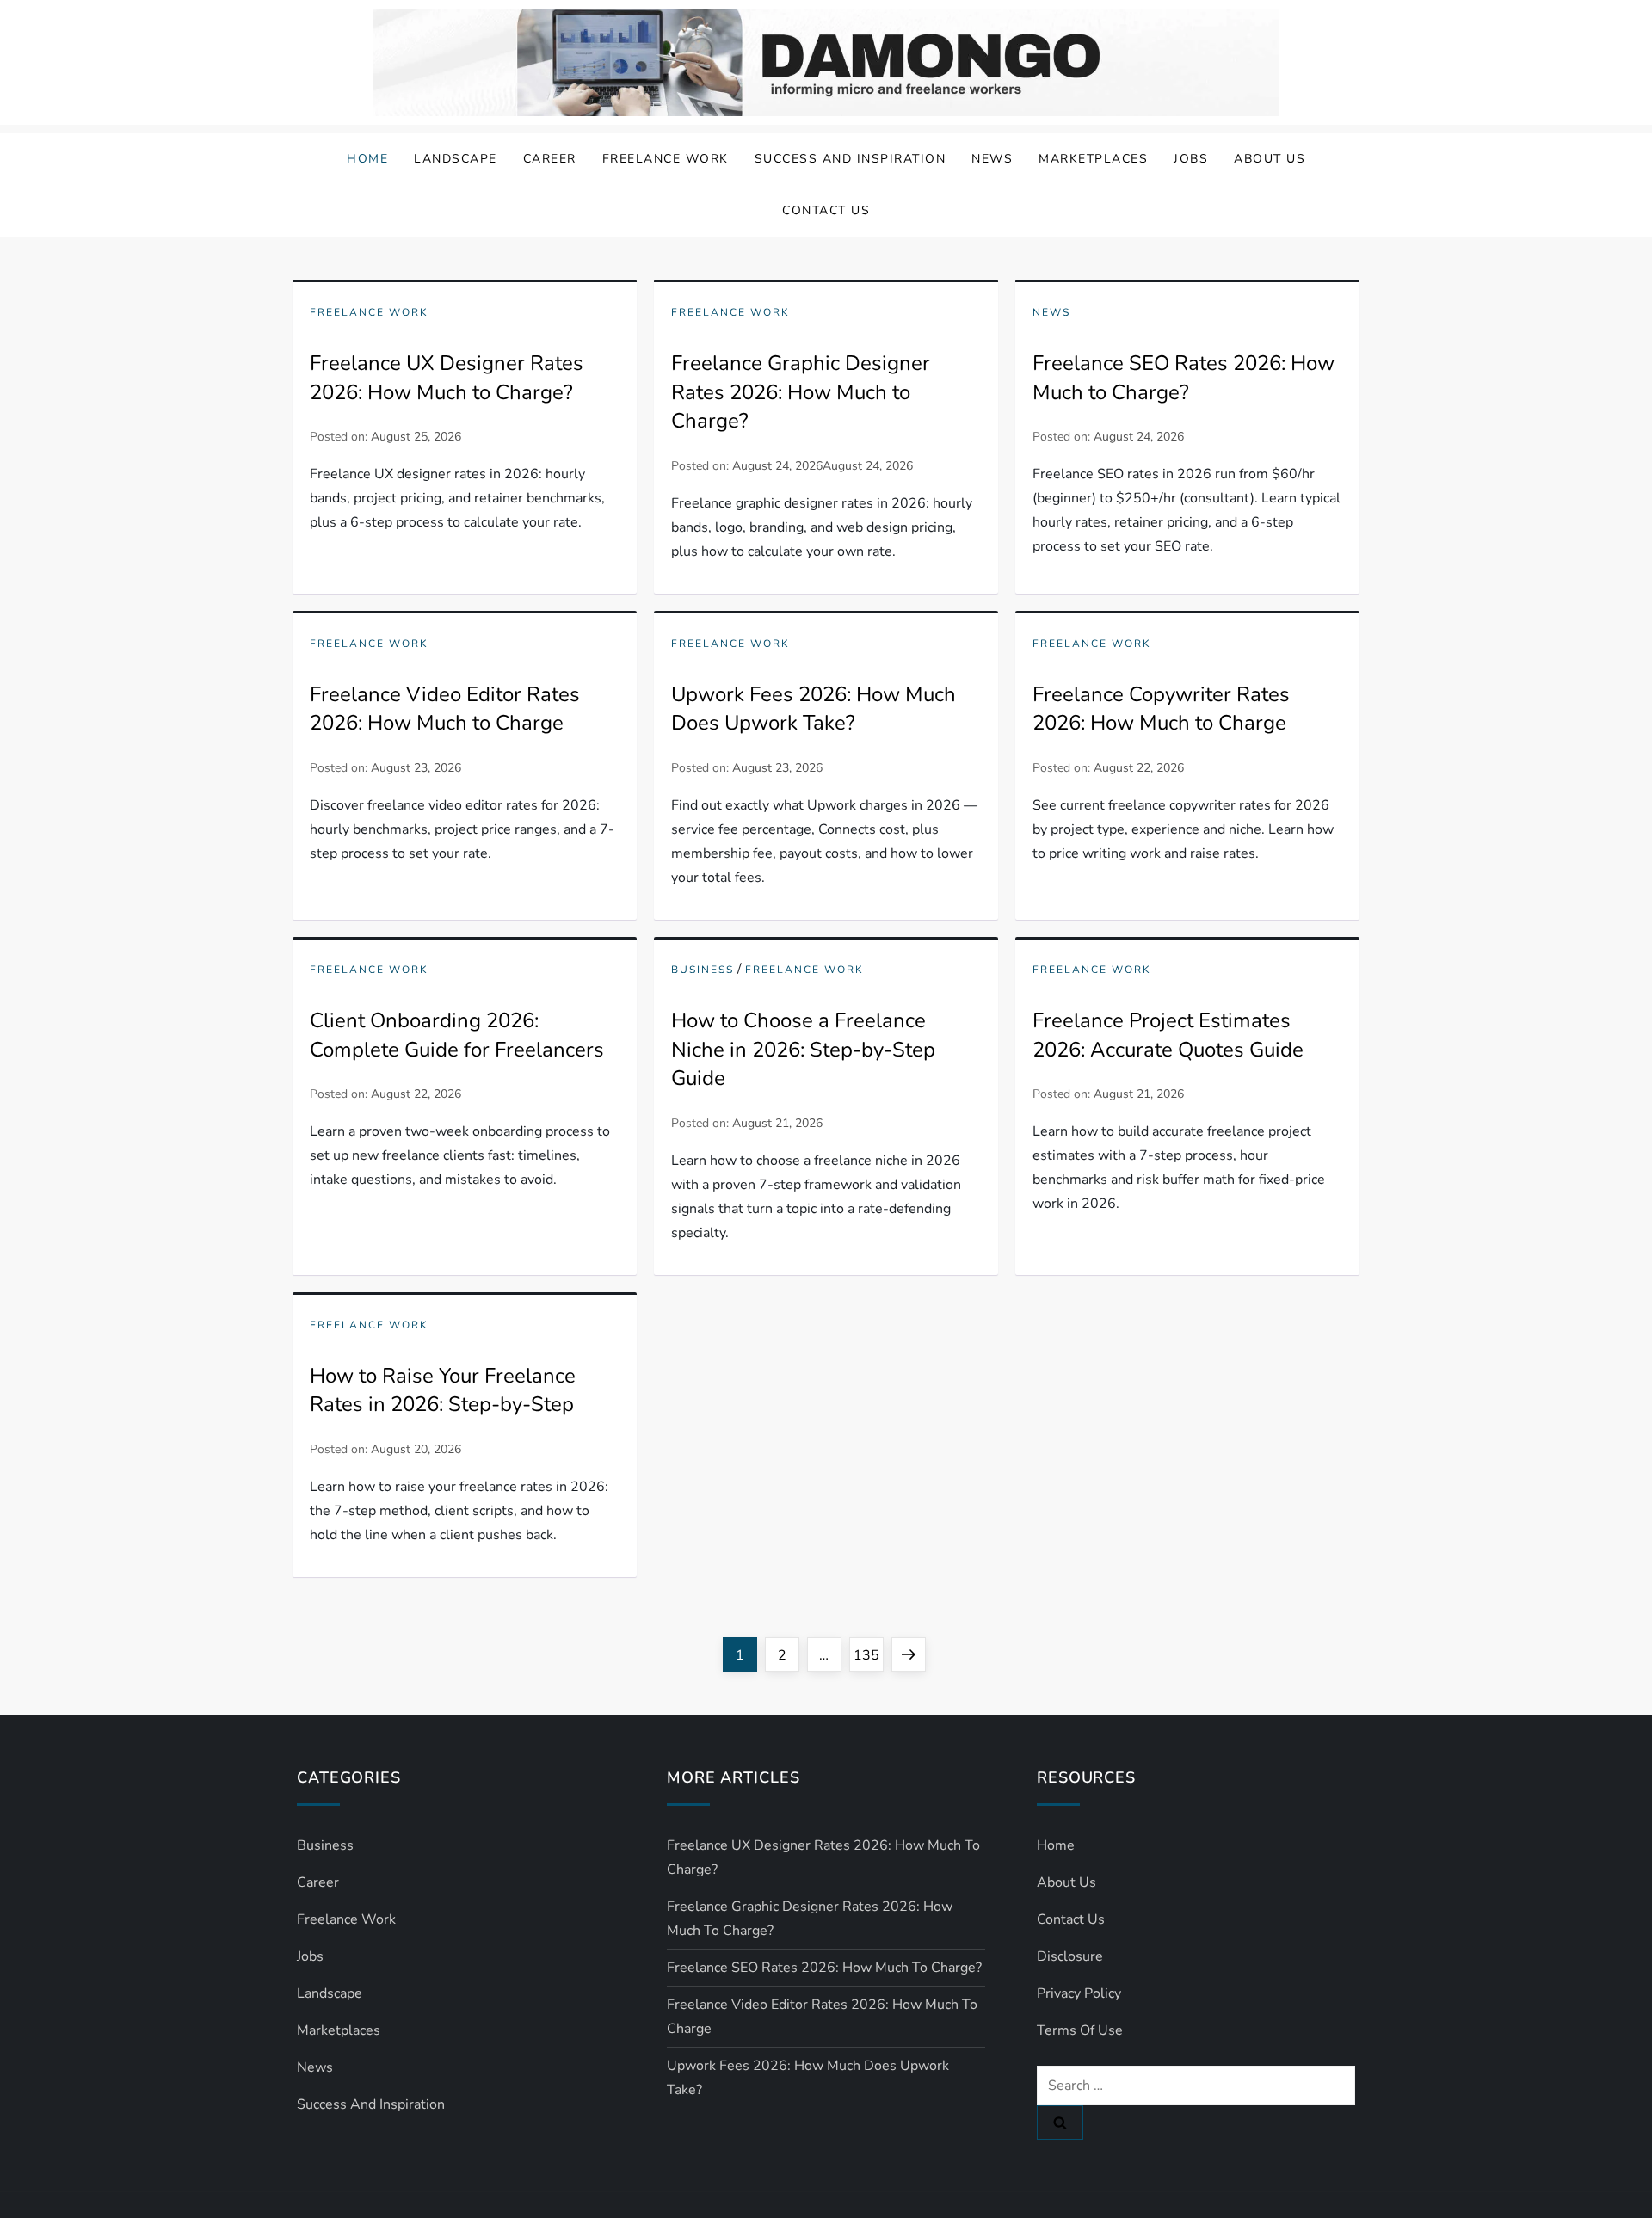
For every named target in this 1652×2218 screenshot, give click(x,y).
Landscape (456, 159)
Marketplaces (1093, 159)
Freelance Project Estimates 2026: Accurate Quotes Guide (1168, 1035)
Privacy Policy (1079, 1993)
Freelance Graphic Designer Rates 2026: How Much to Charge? (801, 392)
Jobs (1191, 159)
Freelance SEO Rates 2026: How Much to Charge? (1184, 378)
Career (550, 159)
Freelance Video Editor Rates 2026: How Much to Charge (445, 709)
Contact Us (826, 210)
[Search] (1060, 2123)
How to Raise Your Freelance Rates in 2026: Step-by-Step (443, 1390)
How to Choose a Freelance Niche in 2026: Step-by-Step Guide (803, 1049)
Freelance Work (666, 159)
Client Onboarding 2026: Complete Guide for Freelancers (457, 1035)
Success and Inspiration (851, 159)
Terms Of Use (1080, 2030)
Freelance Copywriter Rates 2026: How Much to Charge (1161, 709)
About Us (1270, 159)
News (992, 159)
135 (868, 1655)
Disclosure (1070, 1956)
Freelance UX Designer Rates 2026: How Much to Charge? (447, 378)
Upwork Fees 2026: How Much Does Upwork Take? (814, 709)
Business (703, 970)
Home (367, 159)
